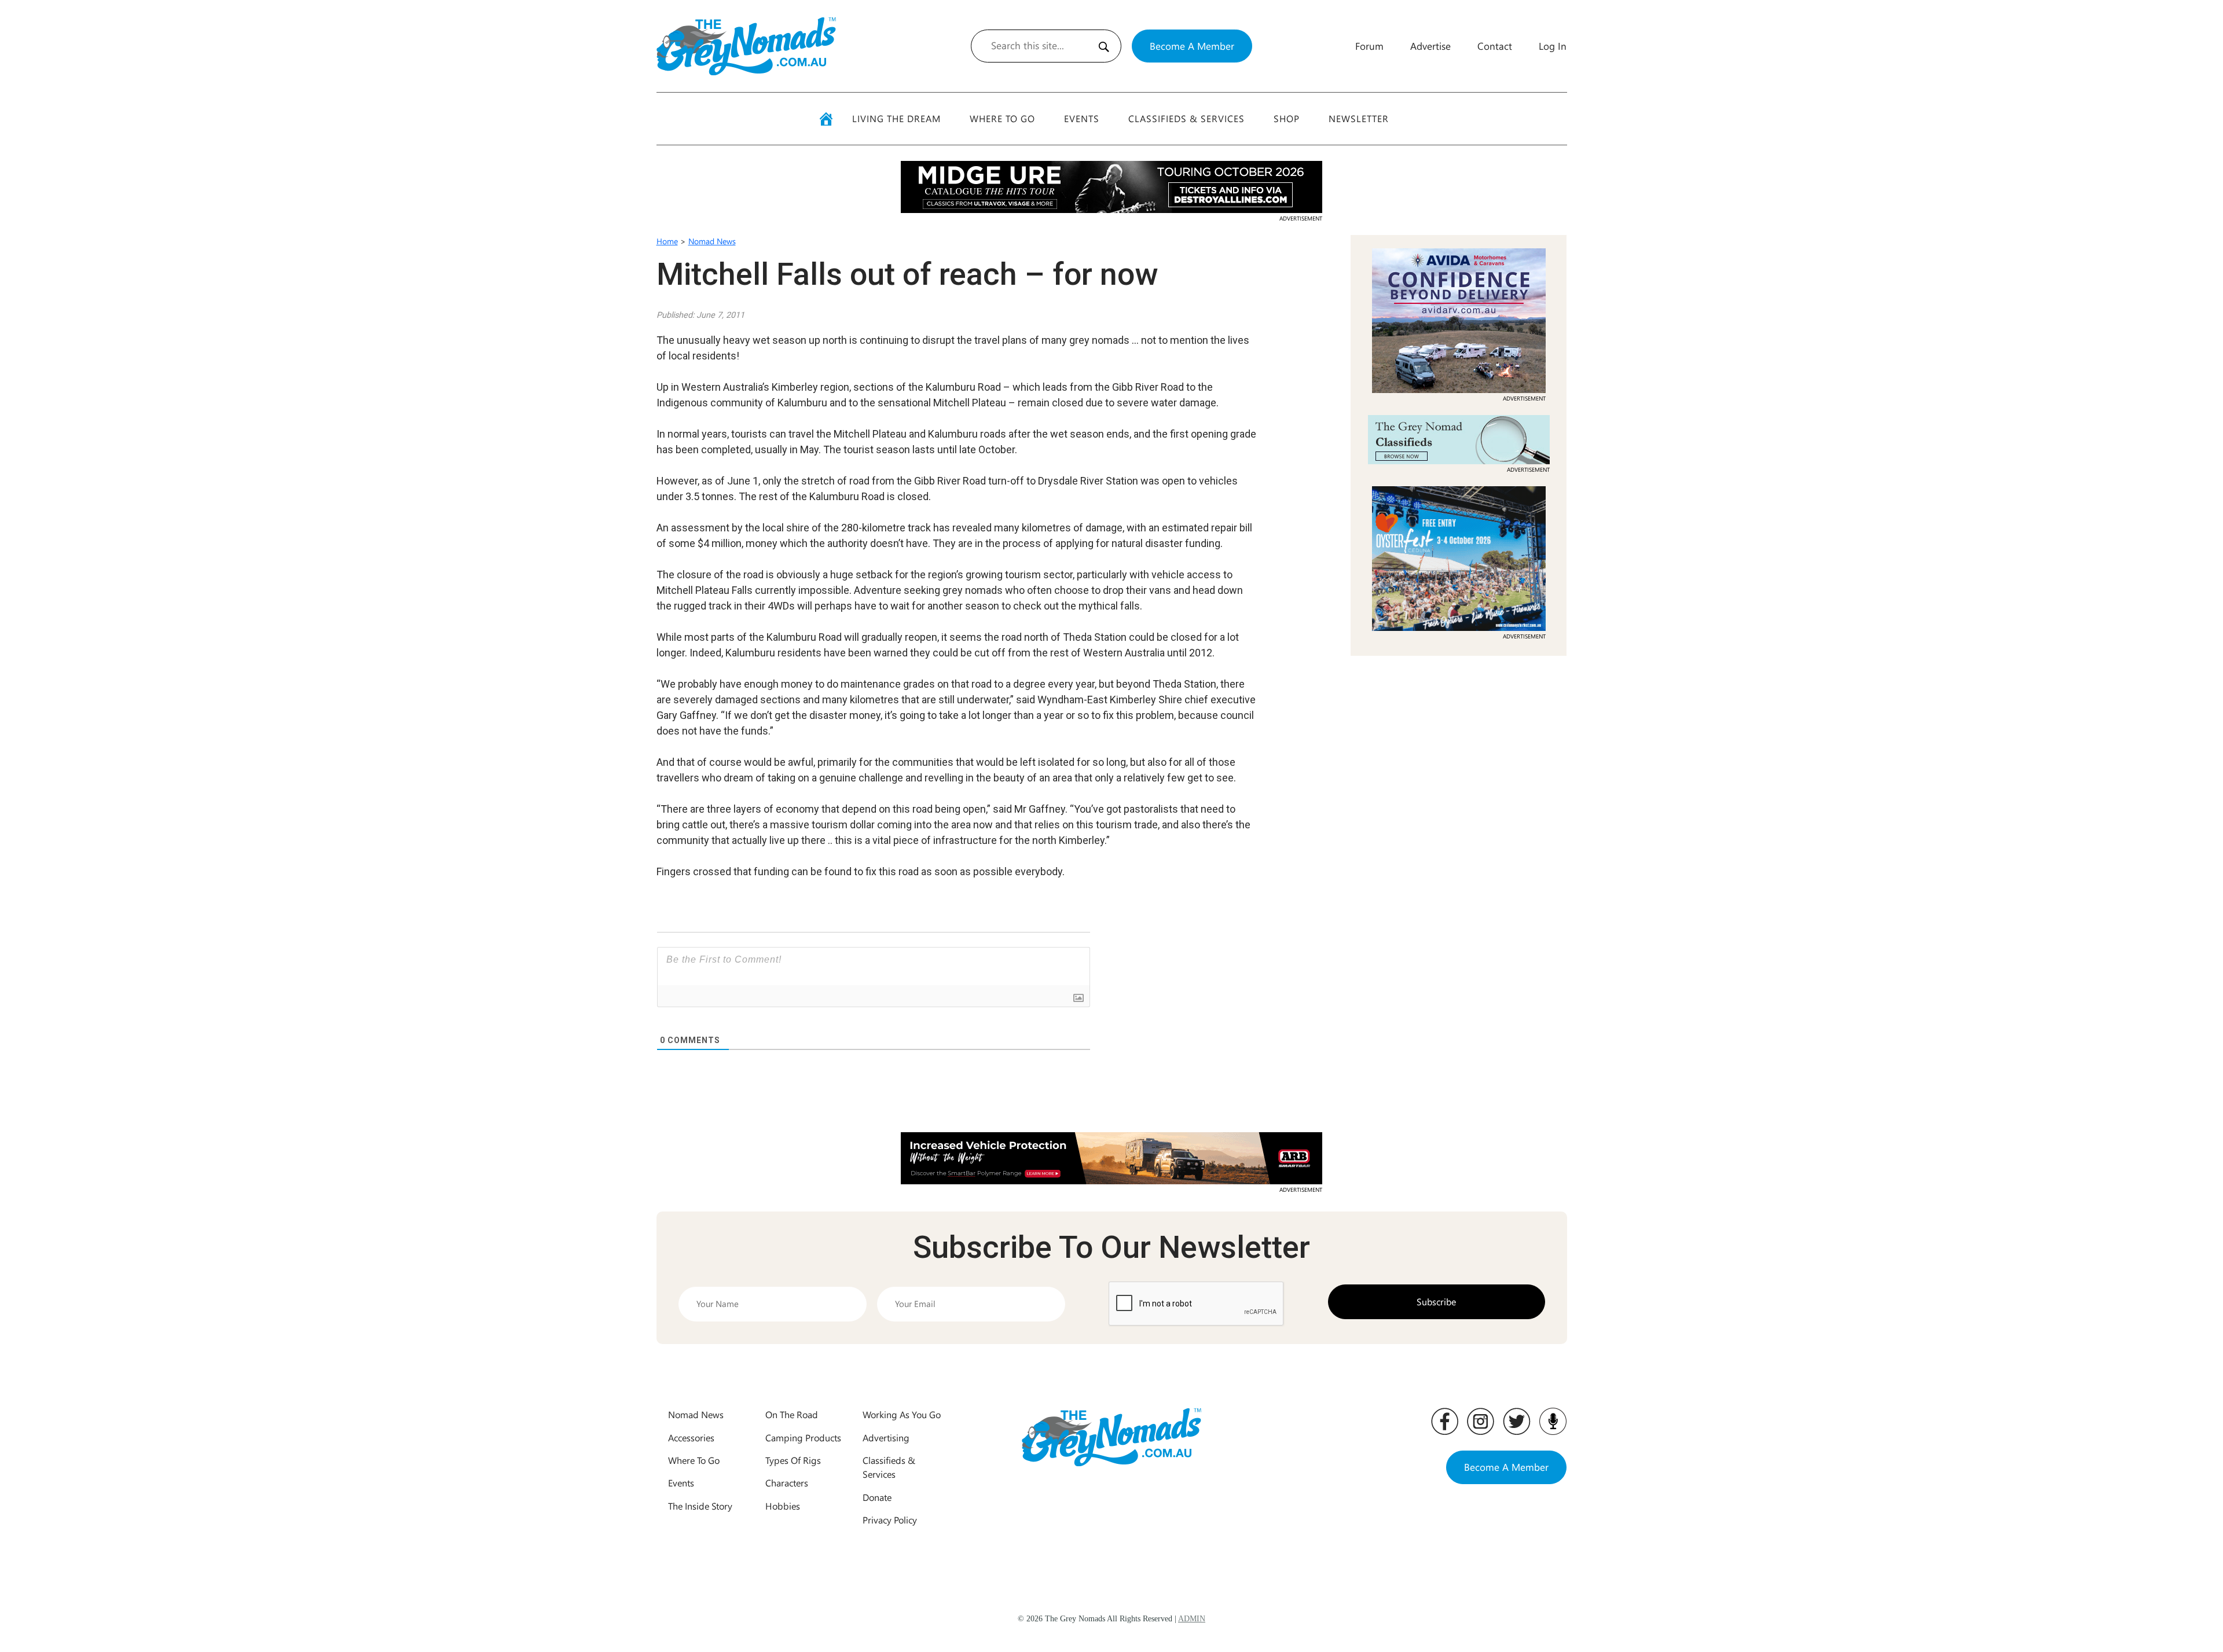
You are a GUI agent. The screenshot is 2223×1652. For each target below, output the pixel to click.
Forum (1369, 46)
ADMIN (1192, 1619)
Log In (1553, 46)
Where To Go (1002, 118)
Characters (787, 1483)
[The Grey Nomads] (746, 46)
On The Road (792, 1414)
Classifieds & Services (1186, 118)
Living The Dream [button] (896, 118)
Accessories (691, 1438)
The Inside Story (700, 1506)
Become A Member (1192, 46)
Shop (1287, 118)
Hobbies (783, 1506)
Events (1082, 118)
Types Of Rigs (793, 1460)
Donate (877, 1497)
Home (667, 241)
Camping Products (803, 1438)
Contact (1495, 46)
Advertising (886, 1438)
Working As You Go (902, 1414)
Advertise (1430, 46)
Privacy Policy (890, 1520)
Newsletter (1359, 118)
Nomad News (712, 241)
